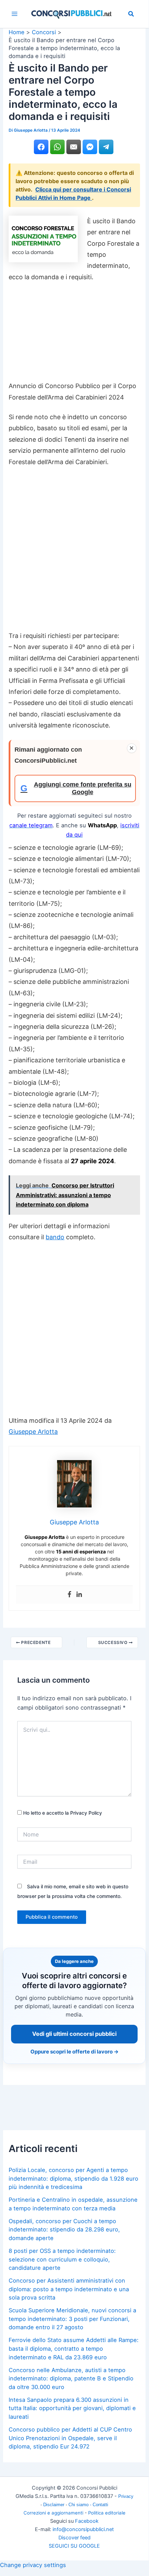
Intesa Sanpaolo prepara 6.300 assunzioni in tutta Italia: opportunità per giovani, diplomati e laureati (72, 2408)
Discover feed (74, 2538)
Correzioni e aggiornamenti (53, 2513)
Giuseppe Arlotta (33, 1432)
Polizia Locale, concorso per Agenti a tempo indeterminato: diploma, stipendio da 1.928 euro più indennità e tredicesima (73, 2178)
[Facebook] (69, 1595)
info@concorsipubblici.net (83, 2529)
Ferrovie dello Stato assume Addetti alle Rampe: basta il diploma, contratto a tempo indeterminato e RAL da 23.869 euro (74, 2348)
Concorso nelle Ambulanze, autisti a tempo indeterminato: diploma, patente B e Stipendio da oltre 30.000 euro (71, 2378)
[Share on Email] (74, 147)
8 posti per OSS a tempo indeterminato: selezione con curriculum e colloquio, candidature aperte (62, 2259)
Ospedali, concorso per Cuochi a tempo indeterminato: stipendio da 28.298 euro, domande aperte (64, 2230)
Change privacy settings (33, 2565)
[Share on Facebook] (41, 147)
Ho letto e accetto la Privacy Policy (62, 1813)
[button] (131, 15)
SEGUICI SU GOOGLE (74, 2546)
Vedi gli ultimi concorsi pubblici (74, 2034)
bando (55, 1237)
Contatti (100, 2505)
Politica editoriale (107, 2513)
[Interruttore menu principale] (15, 14)
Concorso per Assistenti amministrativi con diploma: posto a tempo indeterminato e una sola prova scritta (69, 2289)
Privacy (126, 2496)
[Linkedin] (79, 1595)
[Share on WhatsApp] (57, 147)
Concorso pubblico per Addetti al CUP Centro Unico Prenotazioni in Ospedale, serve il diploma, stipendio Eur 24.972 (70, 2438)
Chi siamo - (81, 2505)
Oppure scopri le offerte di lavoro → (74, 2052)
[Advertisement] (74, 335)
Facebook (87, 2521)
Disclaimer (54, 2505)
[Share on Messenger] (90, 147)
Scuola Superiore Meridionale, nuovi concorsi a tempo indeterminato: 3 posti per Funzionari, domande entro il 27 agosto (72, 2319)
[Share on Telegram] (106, 147)
